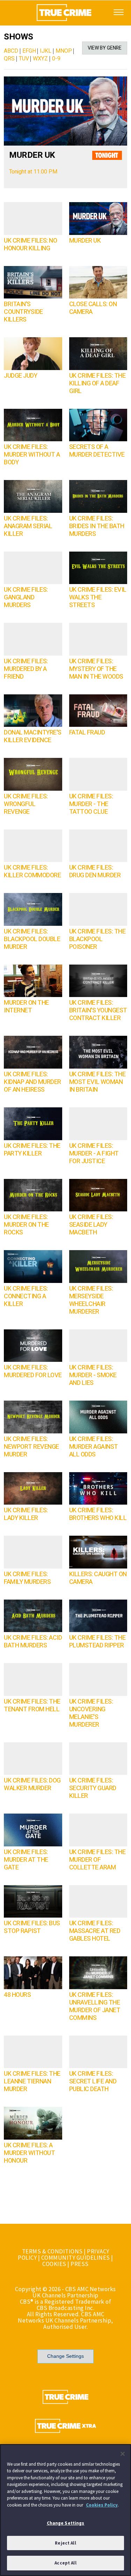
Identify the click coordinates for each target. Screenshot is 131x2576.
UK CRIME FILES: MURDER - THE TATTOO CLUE (91, 804)
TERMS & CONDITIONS (52, 2251)
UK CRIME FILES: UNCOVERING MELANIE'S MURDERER (91, 1713)
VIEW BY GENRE (105, 48)
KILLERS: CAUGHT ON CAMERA (98, 1578)
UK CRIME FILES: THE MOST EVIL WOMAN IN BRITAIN (97, 1082)
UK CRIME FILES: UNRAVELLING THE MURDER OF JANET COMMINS (95, 2006)
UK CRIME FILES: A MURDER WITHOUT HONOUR (29, 2153)
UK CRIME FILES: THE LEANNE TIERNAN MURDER (32, 2082)
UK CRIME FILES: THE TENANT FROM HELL (32, 1706)
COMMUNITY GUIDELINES (76, 2258)
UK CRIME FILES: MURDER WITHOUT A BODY (32, 455)
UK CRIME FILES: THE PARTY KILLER (32, 1150)
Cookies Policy (102, 2505)
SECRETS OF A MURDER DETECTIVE (97, 451)
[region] (65, 2510)
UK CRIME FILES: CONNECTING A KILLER (26, 1296)
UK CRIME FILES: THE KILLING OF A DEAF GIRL (97, 383)
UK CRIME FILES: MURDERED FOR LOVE (33, 1371)
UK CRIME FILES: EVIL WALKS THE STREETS (98, 597)
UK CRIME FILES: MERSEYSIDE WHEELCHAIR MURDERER (91, 1300)
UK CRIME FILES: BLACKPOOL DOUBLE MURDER (32, 939)
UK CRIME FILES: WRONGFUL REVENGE (26, 804)
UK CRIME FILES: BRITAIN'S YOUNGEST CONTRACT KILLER (98, 1010)
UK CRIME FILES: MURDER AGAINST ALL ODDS (94, 1447)
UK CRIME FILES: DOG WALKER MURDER (32, 1784)
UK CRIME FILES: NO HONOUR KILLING (30, 245)
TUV (24, 59)
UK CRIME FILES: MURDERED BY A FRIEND (26, 669)
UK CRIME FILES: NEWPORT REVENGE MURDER (31, 1447)
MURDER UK (32, 155)
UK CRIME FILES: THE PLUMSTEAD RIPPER (97, 1642)
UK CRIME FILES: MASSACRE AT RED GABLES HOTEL (95, 1931)
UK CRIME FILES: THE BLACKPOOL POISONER (97, 939)
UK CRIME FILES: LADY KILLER (26, 1514)
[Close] (123, 2454)
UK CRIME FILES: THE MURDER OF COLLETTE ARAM (97, 1860)
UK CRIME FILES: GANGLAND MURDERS (26, 597)
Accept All (65, 2563)
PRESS (80, 2264)
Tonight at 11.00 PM (33, 172)
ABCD (11, 51)
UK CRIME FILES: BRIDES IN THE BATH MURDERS (97, 526)
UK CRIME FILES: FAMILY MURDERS (27, 1578)
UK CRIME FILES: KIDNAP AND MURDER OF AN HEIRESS (32, 1082)
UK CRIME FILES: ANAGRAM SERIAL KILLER (28, 526)
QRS (9, 59)
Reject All (65, 2543)
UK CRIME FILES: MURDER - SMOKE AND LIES (93, 1375)
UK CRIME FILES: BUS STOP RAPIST (32, 1927)
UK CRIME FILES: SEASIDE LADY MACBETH (91, 1225)
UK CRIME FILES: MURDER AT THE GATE (26, 1860)
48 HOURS (17, 1995)
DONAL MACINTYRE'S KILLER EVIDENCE (33, 736)
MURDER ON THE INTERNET (26, 1007)
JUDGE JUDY (20, 376)
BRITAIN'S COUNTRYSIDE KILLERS (23, 312)
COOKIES (54, 2264)
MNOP (64, 51)
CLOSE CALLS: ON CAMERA (93, 308)
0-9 (56, 59)
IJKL (46, 51)
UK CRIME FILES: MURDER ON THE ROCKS (26, 1225)
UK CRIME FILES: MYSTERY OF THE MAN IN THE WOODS (96, 669)
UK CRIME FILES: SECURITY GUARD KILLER (93, 1788)
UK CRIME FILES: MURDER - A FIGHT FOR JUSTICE (94, 1154)
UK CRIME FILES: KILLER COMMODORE (32, 872)
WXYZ (40, 59)
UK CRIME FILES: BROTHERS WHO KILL (98, 1514)
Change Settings (65, 2356)
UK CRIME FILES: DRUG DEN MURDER (95, 872)
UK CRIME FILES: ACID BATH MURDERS (33, 1642)
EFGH (29, 51)
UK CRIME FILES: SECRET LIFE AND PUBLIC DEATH (93, 2082)
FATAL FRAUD (87, 733)
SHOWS (19, 37)
